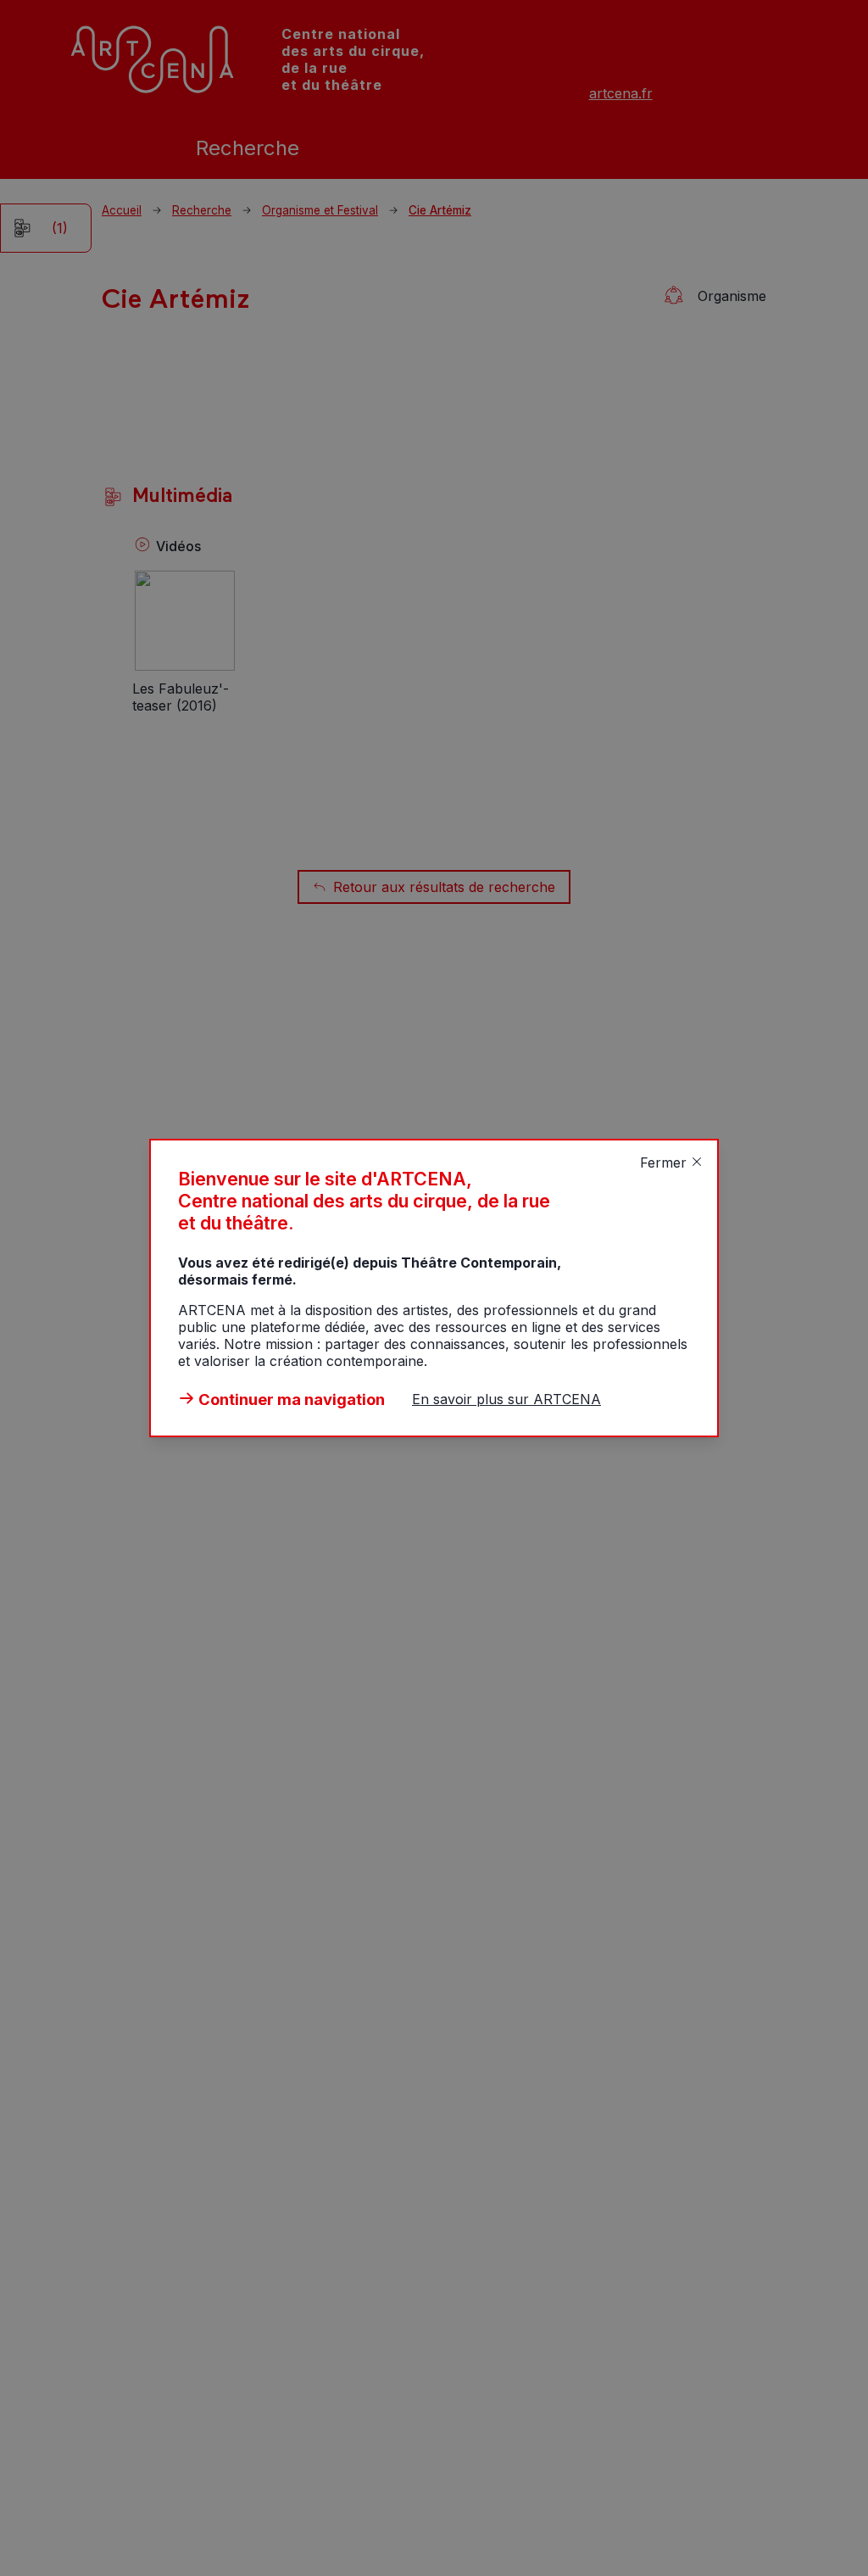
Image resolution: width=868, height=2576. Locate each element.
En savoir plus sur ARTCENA (506, 1399)
